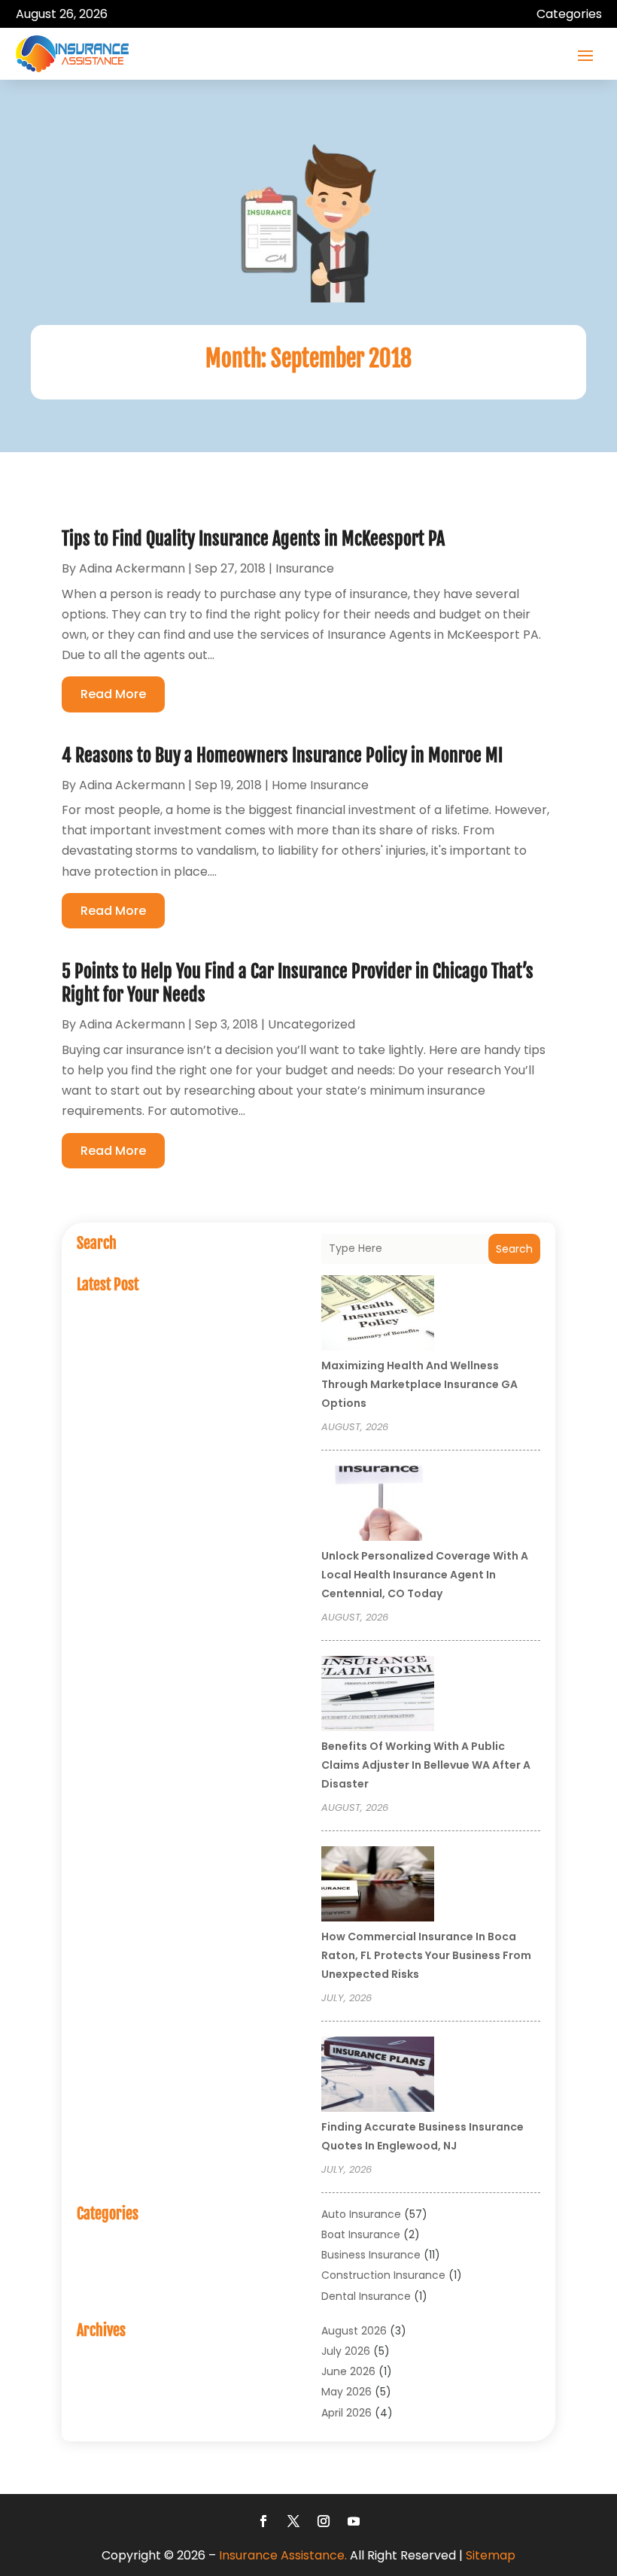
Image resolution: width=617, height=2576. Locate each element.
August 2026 (354, 2331)
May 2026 (346, 2392)
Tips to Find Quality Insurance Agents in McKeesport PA (253, 539)
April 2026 (346, 2413)
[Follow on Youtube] (354, 2521)
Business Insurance (371, 2255)
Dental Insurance (366, 2296)
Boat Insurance (361, 2234)
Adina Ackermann (132, 568)
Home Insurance (320, 785)
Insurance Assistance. (283, 2555)
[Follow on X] (293, 2521)
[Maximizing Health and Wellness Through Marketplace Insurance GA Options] (378, 1315)
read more (113, 694)
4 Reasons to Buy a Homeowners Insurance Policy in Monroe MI (282, 755)
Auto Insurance (361, 2214)
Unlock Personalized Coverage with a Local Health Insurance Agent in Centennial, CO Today (425, 1575)
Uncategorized (312, 1024)
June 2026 (348, 2371)
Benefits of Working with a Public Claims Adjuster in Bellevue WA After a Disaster (426, 1765)
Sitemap (491, 2555)
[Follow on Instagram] (324, 2521)
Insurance (305, 568)
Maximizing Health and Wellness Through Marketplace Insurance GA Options (419, 1384)
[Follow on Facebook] (263, 2521)
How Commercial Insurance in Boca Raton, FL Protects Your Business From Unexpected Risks (426, 1955)
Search (514, 1249)
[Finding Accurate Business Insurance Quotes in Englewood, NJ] (378, 2076)
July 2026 (346, 2351)
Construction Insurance (383, 2275)
